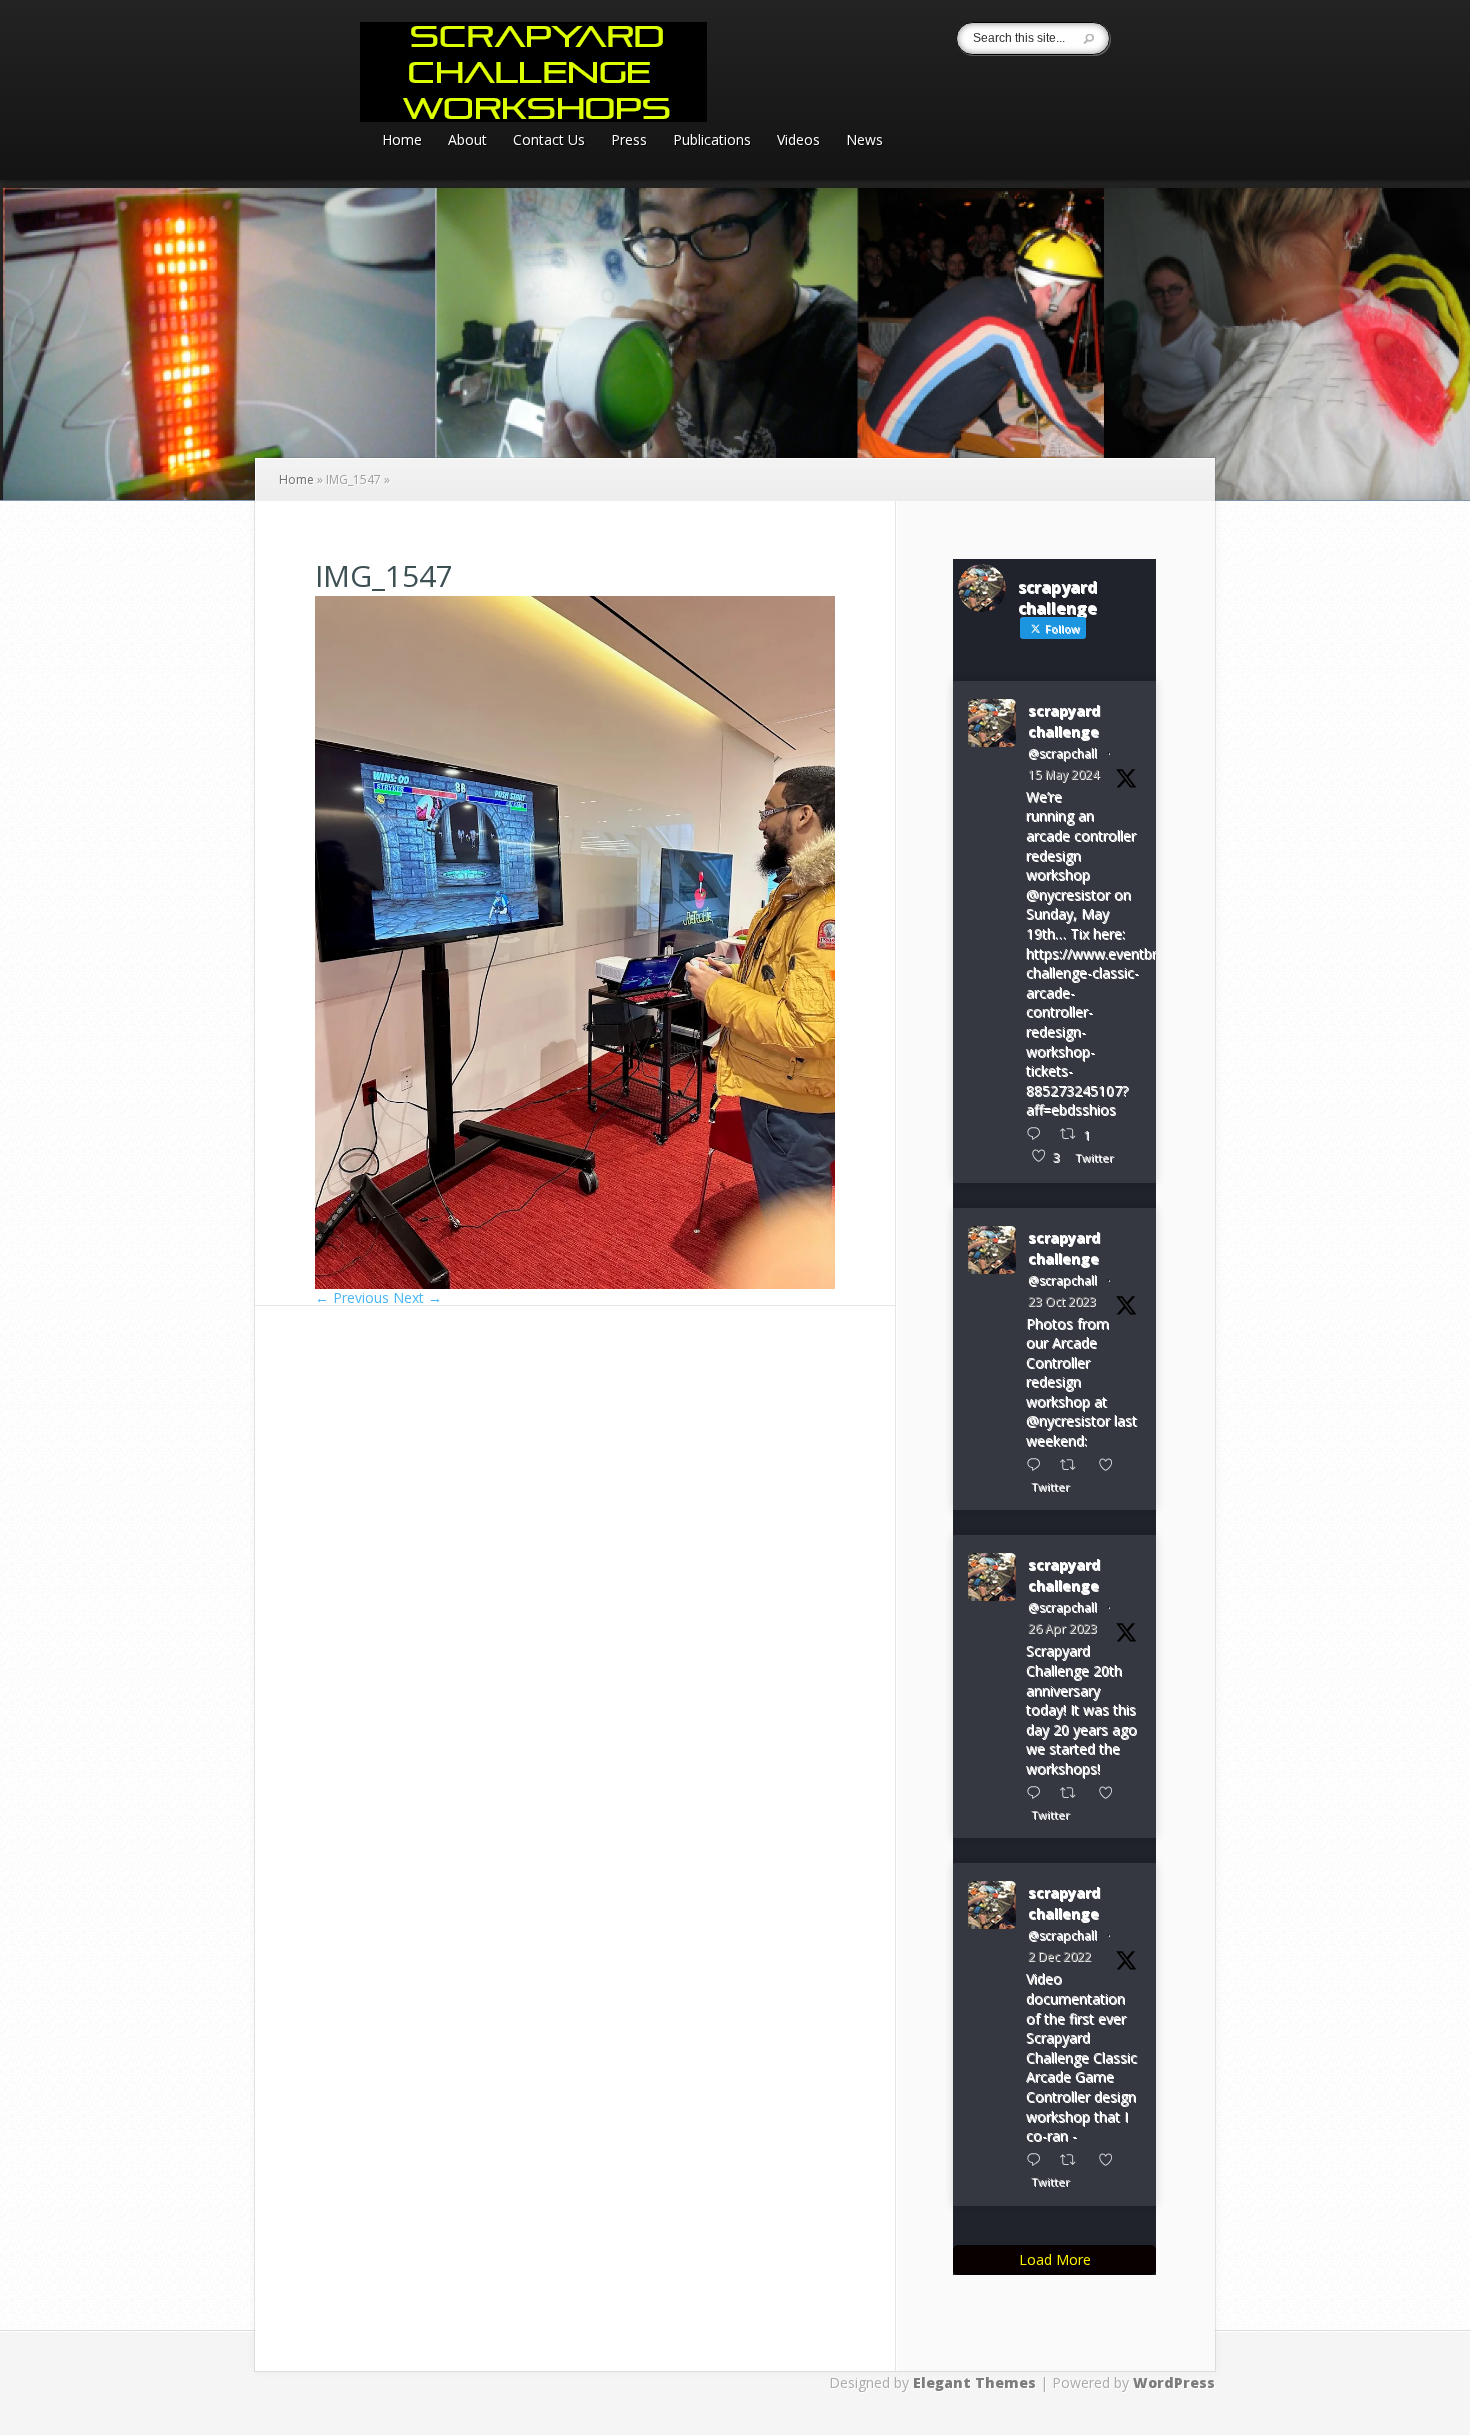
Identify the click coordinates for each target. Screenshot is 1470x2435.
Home (402, 141)
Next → (417, 1297)
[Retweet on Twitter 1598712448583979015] (1073, 2159)
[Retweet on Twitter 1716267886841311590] (1073, 1464)
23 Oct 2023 (1062, 1301)
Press (629, 141)
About (467, 141)
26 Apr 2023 (1062, 1628)
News (864, 141)
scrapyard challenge (1064, 721)
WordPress (1174, 2382)
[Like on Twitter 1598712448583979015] (1111, 2159)
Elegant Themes (974, 2382)
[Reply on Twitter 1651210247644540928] (1038, 1792)
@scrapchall (1062, 753)
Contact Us (549, 141)
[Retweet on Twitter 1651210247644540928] (1073, 1792)
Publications (712, 141)
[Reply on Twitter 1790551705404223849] (1038, 1133)
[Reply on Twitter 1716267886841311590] (1038, 1464)
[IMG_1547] (575, 1283)
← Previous (352, 1297)
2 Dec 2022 (1059, 1956)
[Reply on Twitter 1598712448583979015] (1038, 2159)
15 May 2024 (1063, 774)
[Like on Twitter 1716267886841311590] (1111, 1464)
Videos (798, 141)
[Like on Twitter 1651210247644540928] (1111, 1792)
